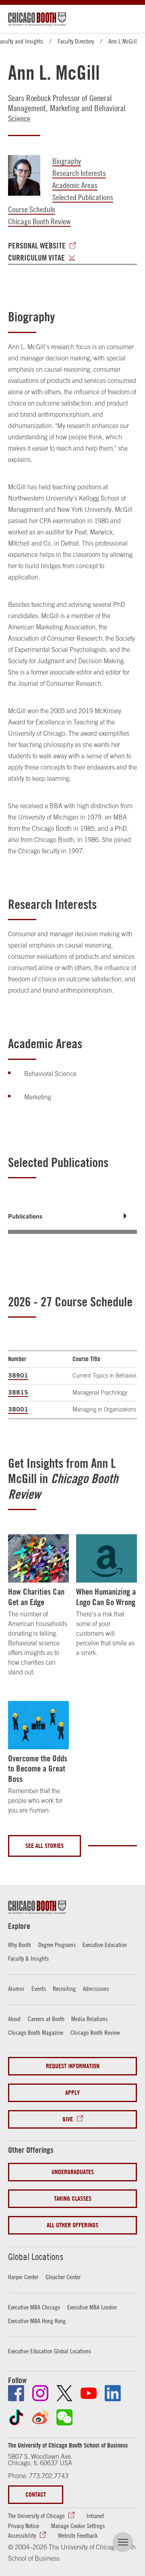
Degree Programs (57, 1945)
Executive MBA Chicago (34, 2307)
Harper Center (23, 2277)
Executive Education (105, 1945)
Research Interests (79, 173)
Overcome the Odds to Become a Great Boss (38, 1768)
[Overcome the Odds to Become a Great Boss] (38, 1725)
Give (68, 2119)
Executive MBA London (92, 2307)
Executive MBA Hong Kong (37, 2321)
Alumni (16, 1988)
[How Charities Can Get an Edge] (38, 1558)
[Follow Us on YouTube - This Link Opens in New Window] (89, 2393)
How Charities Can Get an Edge (36, 1597)
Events (39, 1988)
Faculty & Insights (28, 1958)
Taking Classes (73, 2198)
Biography (67, 161)
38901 (18, 1375)
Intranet (95, 2516)
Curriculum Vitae (36, 258)
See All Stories (45, 1846)
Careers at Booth (46, 2019)
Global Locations (36, 2257)
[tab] (72, 1216)
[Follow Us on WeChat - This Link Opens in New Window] (64, 2417)
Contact (36, 2494)
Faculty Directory (76, 41)
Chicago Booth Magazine (36, 2032)
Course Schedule (32, 209)
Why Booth (20, 1945)
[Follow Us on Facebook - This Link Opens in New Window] (16, 2393)
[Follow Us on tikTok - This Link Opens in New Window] (16, 2417)
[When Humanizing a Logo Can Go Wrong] (107, 1558)
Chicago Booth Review (39, 221)
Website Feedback (78, 2535)
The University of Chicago (36, 2516)
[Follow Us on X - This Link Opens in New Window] (64, 2393)
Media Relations (89, 2019)
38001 (18, 1409)
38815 (18, 1392)
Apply (72, 2093)
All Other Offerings (72, 2225)
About (14, 2019)
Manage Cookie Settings (78, 2526)
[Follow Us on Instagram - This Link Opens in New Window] (40, 2393)
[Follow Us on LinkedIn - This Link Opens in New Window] (113, 2393)
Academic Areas (75, 185)
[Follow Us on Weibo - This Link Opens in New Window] (40, 2417)
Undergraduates (73, 2172)
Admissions (96, 1988)
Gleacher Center (63, 2277)
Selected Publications (83, 197)
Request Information (73, 2066)
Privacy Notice (24, 2526)
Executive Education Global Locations (50, 2351)
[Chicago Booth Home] (37, 19)
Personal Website (37, 246)
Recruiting (64, 1988)
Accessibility (22, 2535)
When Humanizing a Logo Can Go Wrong (106, 1597)
